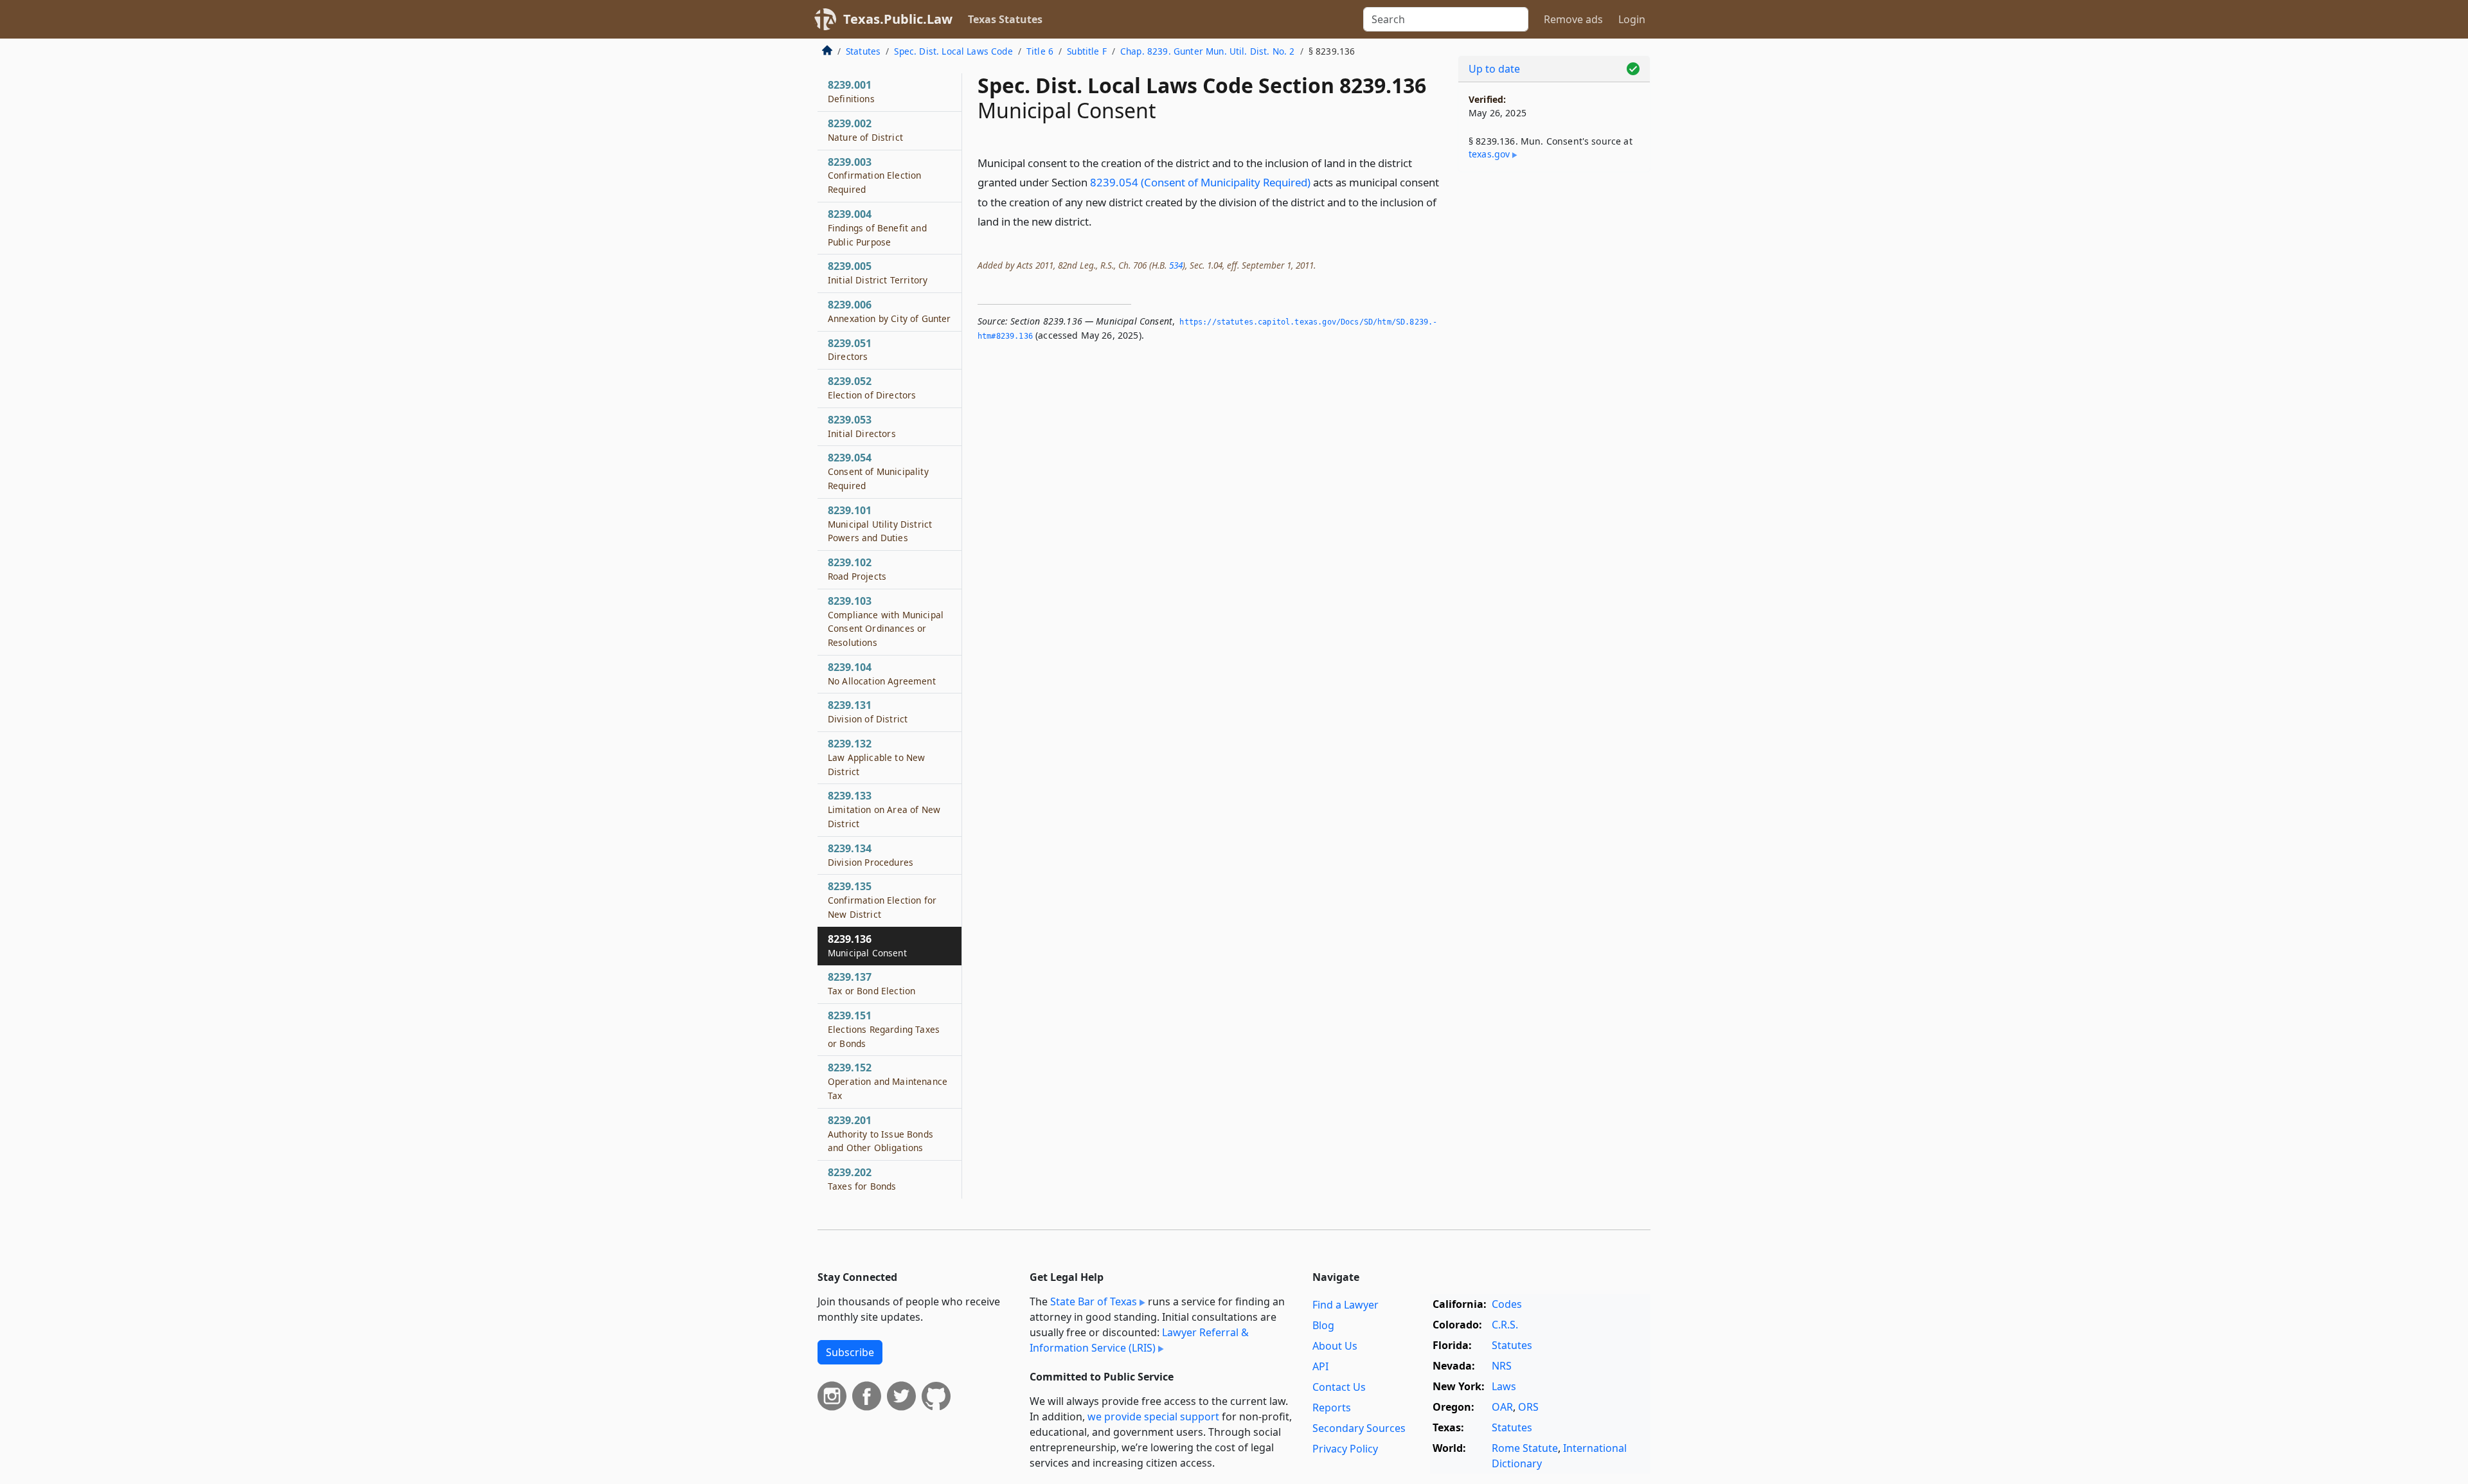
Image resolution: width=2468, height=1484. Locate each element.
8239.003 (874, 175)
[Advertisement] (1554, 383)
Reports (1332, 1408)
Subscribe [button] (850, 1352)
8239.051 (850, 350)
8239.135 (882, 900)
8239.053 (862, 426)
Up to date (1494, 69)
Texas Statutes (1005, 19)
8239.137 (872, 983)
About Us (1335, 1346)
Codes (1507, 1304)
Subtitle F (1087, 51)
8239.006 (889, 311)
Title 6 (1040, 51)
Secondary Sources (1359, 1428)
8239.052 (872, 388)
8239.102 (857, 569)
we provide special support (1153, 1417)
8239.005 (878, 273)
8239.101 (880, 524)
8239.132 (876, 757)
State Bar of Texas (1094, 1301)
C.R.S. (1505, 1325)
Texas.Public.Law (898, 19)
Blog (1323, 1325)
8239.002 (865, 130)
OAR (1502, 1407)
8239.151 (884, 1029)
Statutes (863, 51)
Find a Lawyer (1346, 1305)
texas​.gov (1489, 154)
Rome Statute (1525, 1448)
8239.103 (886, 621)
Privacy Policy (1345, 1449)
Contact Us (1339, 1387)
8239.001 (851, 91)
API (1320, 1366)
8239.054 (878, 471)
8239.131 (868, 711)
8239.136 (867, 945)
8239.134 (871, 855)
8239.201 (881, 1134)
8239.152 (888, 1081)
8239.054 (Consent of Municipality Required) (1200, 182)
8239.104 (882, 674)
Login (1632, 19)
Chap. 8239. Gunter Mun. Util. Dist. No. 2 (1208, 51)
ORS (1528, 1407)
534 (1176, 265)
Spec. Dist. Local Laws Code (953, 51)
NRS (1502, 1366)
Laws (1504, 1386)
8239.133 (884, 809)
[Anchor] (1099, 221)
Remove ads (1573, 19)
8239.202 (862, 1179)
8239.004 (877, 228)
